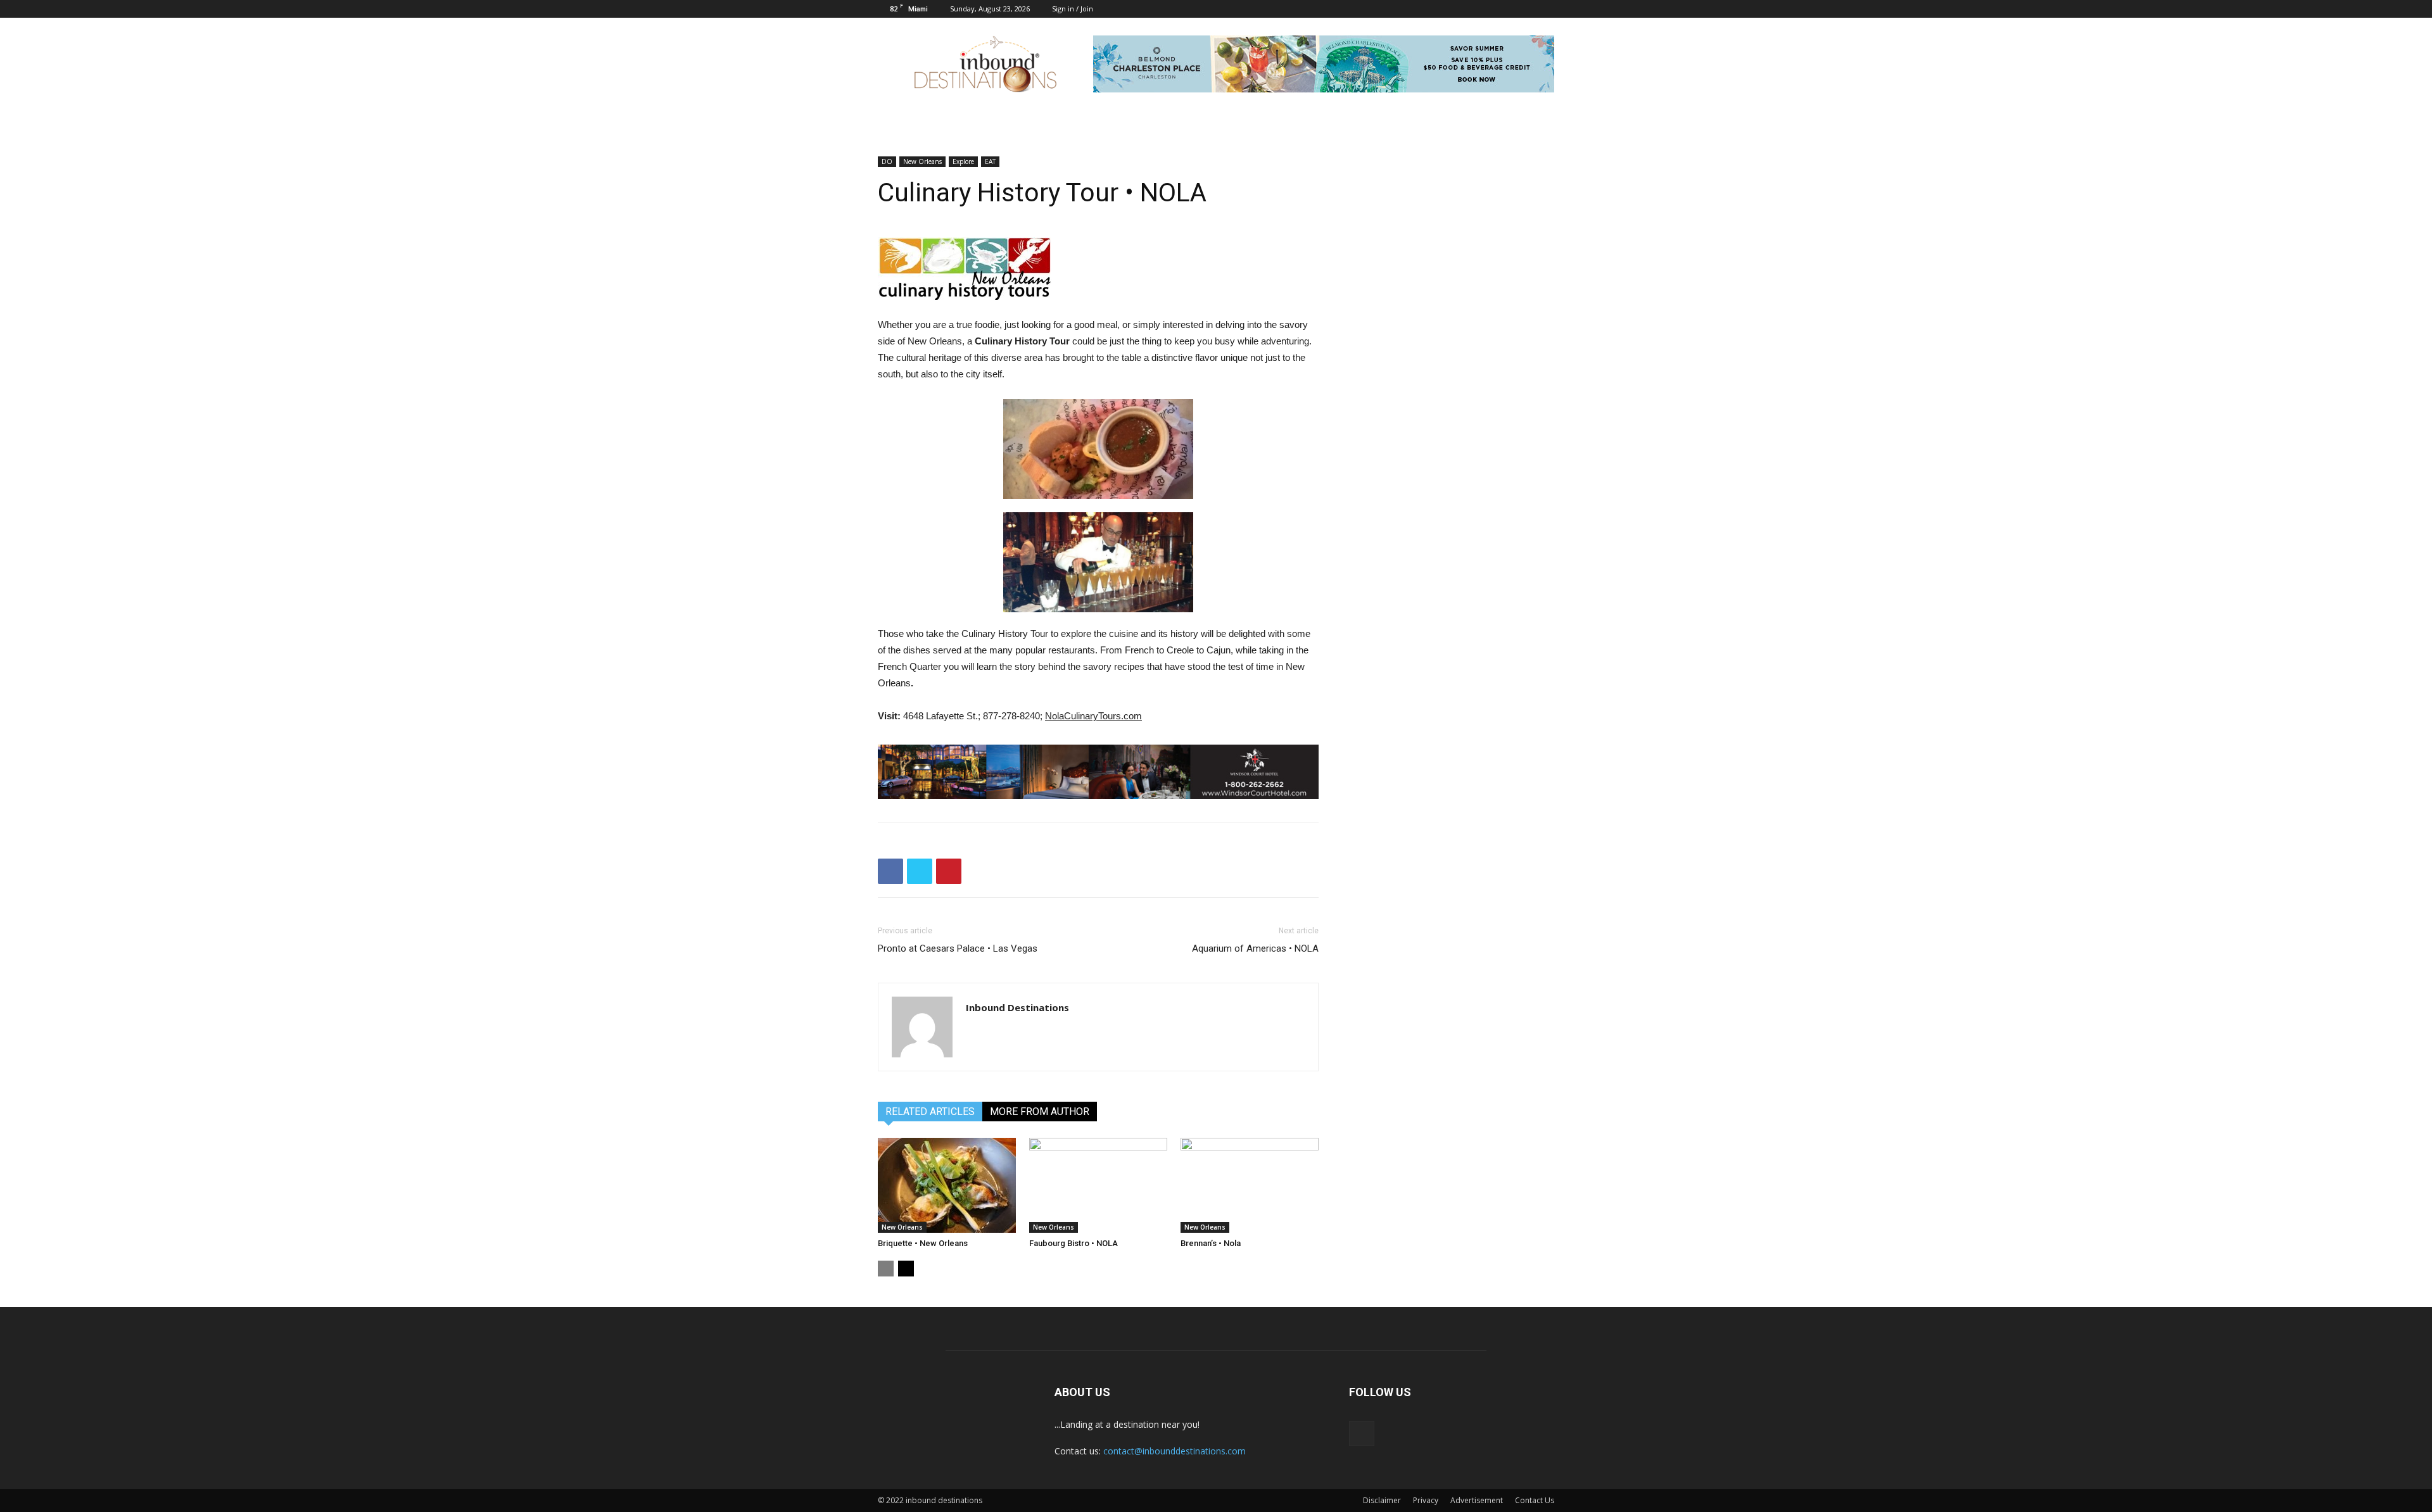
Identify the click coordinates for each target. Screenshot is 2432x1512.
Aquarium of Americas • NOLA (1255, 948)
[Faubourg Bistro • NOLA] (1098, 1185)
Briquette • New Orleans (923, 1243)
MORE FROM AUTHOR (1040, 1112)
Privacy (1426, 1500)
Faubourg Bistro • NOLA (1073, 1243)
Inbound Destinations (1017, 1007)
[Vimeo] (1545, 9)
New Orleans (922, 161)
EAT (990, 161)
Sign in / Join (1073, 9)
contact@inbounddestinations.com (1175, 1451)
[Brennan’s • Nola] (1250, 1185)
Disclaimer (1382, 1500)
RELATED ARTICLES (930, 1112)
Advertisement (1477, 1500)
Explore (963, 161)
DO (887, 161)
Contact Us (1535, 1500)
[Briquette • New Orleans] (947, 1185)
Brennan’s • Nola (1211, 1243)
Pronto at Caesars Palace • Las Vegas (958, 948)
